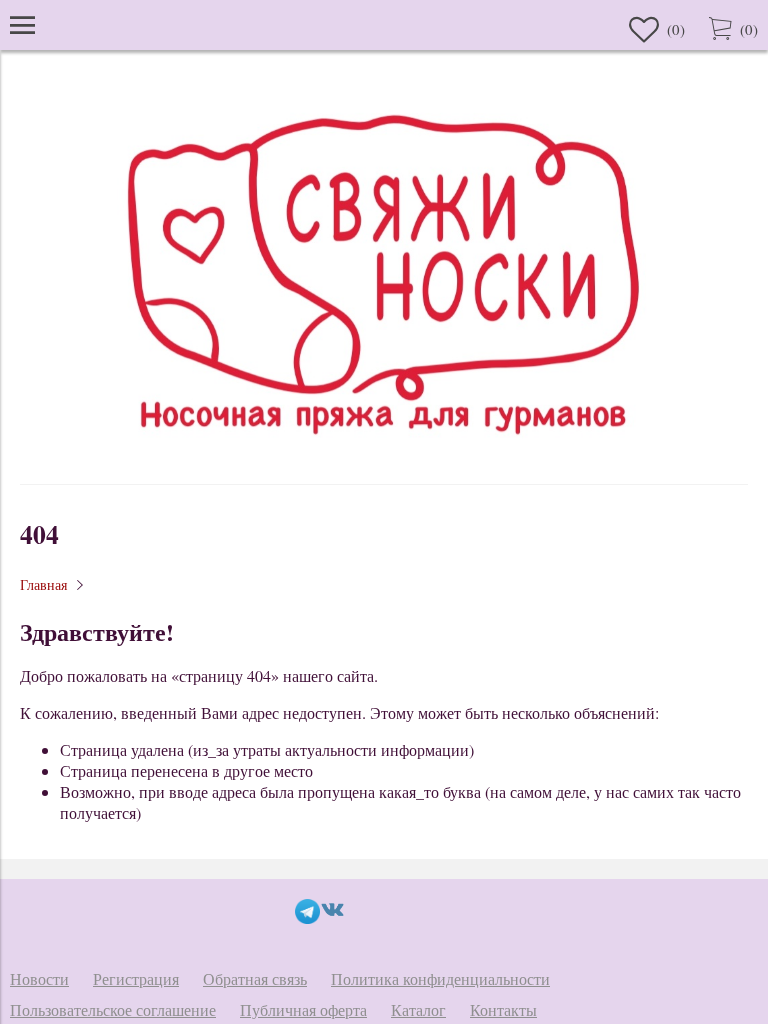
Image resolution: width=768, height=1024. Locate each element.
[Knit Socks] (384, 454)
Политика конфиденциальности (440, 978)
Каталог (418, 1009)
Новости (39, 978)
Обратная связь (255, 978)
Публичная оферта (303, 1009)
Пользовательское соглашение (113, 1009)
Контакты (503, 1009)
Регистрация (136, 978)
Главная (43, 584)
